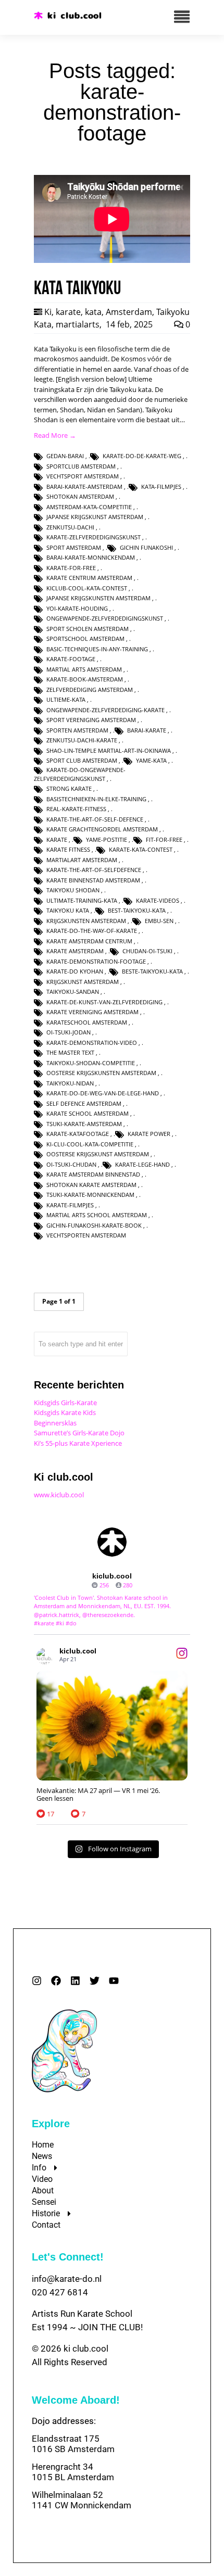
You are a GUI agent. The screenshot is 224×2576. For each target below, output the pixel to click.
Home (43, 2145)
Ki (48, 312)
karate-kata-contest (141, 849)
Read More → (55, 435)
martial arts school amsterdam (97, 1215)
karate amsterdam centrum (89, 941)
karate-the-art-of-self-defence (95, 819)
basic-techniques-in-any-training (97, 649)
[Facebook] (56, 1981)
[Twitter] (95, 1981)
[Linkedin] (75, 1981)
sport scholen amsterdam (88, 629)
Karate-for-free (71, 568)
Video (42, 2179)
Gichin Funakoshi (146, 547)
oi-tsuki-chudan (71, 1164)
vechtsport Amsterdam (83, 476)
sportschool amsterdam (85, 639)
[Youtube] (114, 1981)
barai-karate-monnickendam (91, 557)
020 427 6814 (60, 2292)
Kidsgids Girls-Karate (65, 1403)
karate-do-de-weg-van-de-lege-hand (103, 1093)
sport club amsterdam (82, 760)
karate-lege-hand (142, 1164)
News (42, 2156)
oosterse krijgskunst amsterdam (98, 1154)
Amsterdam (129, 312)
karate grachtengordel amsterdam (102, 829)
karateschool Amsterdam (87, 1022)
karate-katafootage (78, 1134)
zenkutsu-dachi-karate (82, 740)
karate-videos (158, 900)
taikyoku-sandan (73, 992)
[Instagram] (37, 1981)
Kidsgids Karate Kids (65, 1412)
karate (68, 312)
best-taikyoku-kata (137, 910)
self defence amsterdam (84, 1103)
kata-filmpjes (161, 487)
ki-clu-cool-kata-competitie (90, 1144)
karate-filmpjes (70, 1205)
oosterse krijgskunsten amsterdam (101, 1073)
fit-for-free (164, 839)
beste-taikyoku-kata (152, 971)
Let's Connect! (68, 2257)
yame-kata (151, 760)
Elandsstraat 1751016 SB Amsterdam (73, 2444)
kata (93, 312)
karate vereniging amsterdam (92, 1012)
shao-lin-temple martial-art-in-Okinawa (109, 750)
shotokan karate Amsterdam (91, 1185)
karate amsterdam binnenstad (93, 1174)
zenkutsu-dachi (70, 527)
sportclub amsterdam (81, 466)
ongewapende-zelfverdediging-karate (105, 710)
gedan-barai (65, 456)
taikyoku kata (68, 910)
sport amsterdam (74, 547)
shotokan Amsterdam (80, 496)
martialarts (78, 324)
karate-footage (71, 659)
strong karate (69, 788)
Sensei (44, 2202)
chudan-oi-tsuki (147, 951)
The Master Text (70, 1052)
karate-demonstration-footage (96, 961)
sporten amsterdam (77, 730)
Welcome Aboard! (76, 2400)
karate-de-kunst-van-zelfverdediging (104, 1002)
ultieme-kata (66, 699)
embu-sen (159, 921)
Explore (51, 2124)
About (43, 2190)
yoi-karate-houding (77, 608)
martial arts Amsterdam (84, 669)
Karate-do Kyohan (75, 971)
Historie (46, 2213)
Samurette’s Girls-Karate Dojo (79, 1433)
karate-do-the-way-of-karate (92, 931)
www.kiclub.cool (59, 1495)
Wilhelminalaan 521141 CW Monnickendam (82, 2500)
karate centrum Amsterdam (89, 578)
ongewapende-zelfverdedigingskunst (105, 618)
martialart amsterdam (82, 860)
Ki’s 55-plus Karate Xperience (78, 1443)
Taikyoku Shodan (73, 890)
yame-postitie (107, 839)
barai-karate (147, 730)
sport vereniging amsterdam (91, 720)
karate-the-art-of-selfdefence (94, 870)
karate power (149, 1134)
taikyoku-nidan (70, 1083)
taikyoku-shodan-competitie (91, 1063)
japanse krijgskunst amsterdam (95, 517)
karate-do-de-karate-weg (142, 456)
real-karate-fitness (76, 809)
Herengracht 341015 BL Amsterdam (73, 2472)
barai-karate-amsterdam (84, 487)
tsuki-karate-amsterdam (84, 1124)
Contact (46, 2225)
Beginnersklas (55, 1423)
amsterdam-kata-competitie (89, 507)
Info (39, 2168)
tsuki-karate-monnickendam (90, 1195)
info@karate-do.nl (67, 2279)
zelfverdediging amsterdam (90, 690)
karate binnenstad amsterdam (93, 880)
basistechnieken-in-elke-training (96, 799)
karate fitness (68, 849)
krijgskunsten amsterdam (86, 921)
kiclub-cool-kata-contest (87, 588)
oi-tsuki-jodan (69, 1032)
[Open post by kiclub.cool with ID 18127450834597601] (112, 1726)
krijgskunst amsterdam (83, 982)
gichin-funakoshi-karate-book (94, 1225)
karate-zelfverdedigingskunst (94, 537)
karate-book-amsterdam (85, 679)
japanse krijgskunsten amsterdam (98, 598)
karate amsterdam (75, 951)
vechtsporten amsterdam (86, 1235)
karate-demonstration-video (92, 1043)
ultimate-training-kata (82, 900)
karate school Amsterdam (88, 1113)
